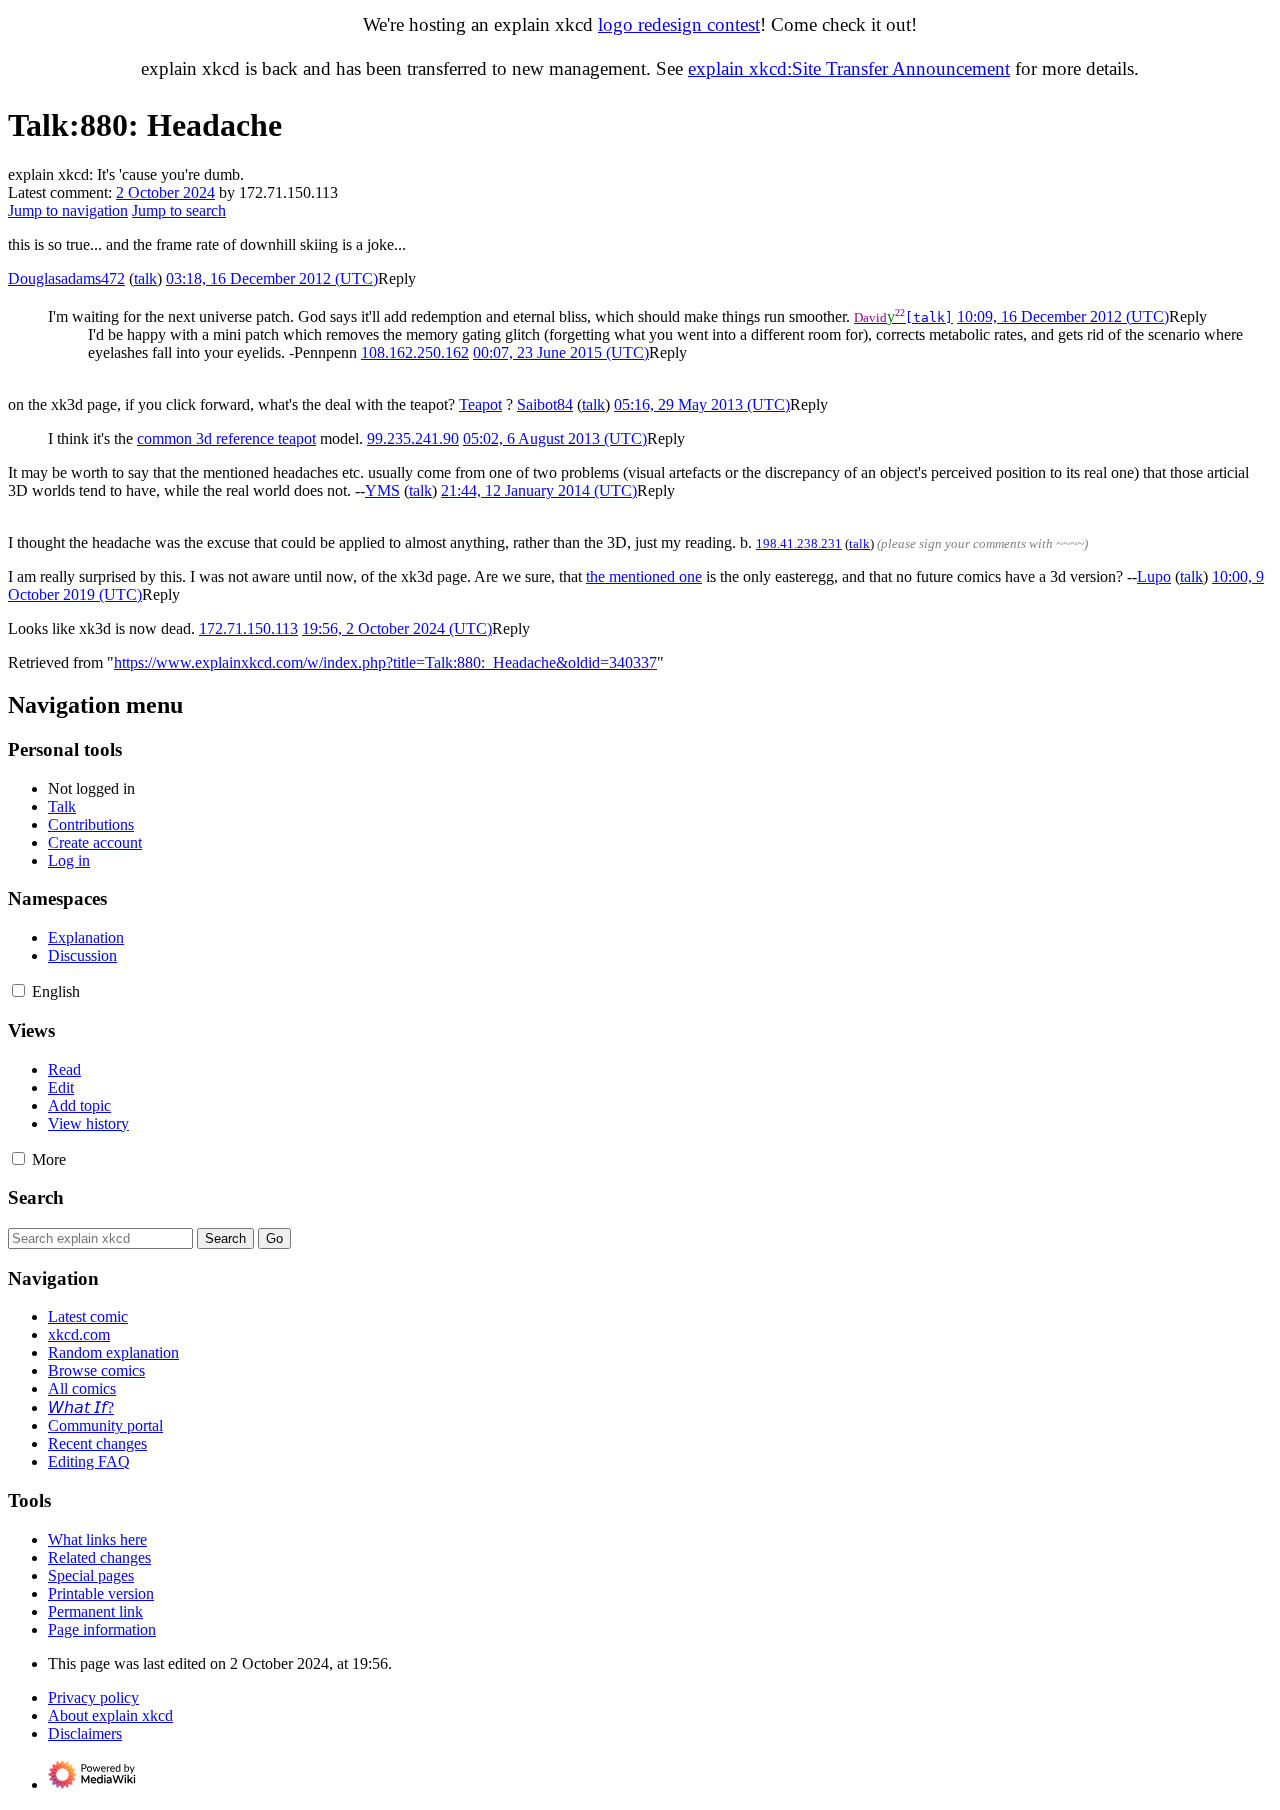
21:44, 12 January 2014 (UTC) (539, 490)
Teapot (480, 404)
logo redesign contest (679, 24)
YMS (382, 490)
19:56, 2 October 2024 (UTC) (397, 628)
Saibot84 (545, 404)
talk (145, 278)
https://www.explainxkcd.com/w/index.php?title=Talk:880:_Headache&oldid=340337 (385, 662)
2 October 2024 (165, 192)
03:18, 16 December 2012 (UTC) (272, 278)
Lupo (1154, 576)
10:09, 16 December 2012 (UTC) (1063, 316)
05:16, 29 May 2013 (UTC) (702, 404)
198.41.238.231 (799, 543)
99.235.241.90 (413, 438)
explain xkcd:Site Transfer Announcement (849, 68)
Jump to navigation (68, 210)
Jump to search (179, 210)
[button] (397, 278)
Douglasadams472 (66, 278)
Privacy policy (93, 1697)
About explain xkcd (110, 1715)
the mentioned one (644, 576)
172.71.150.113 (248, 628)
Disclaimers (85, 1733)
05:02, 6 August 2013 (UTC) (555, 438)
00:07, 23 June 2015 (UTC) (561, 352)
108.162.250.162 (415, 352)
